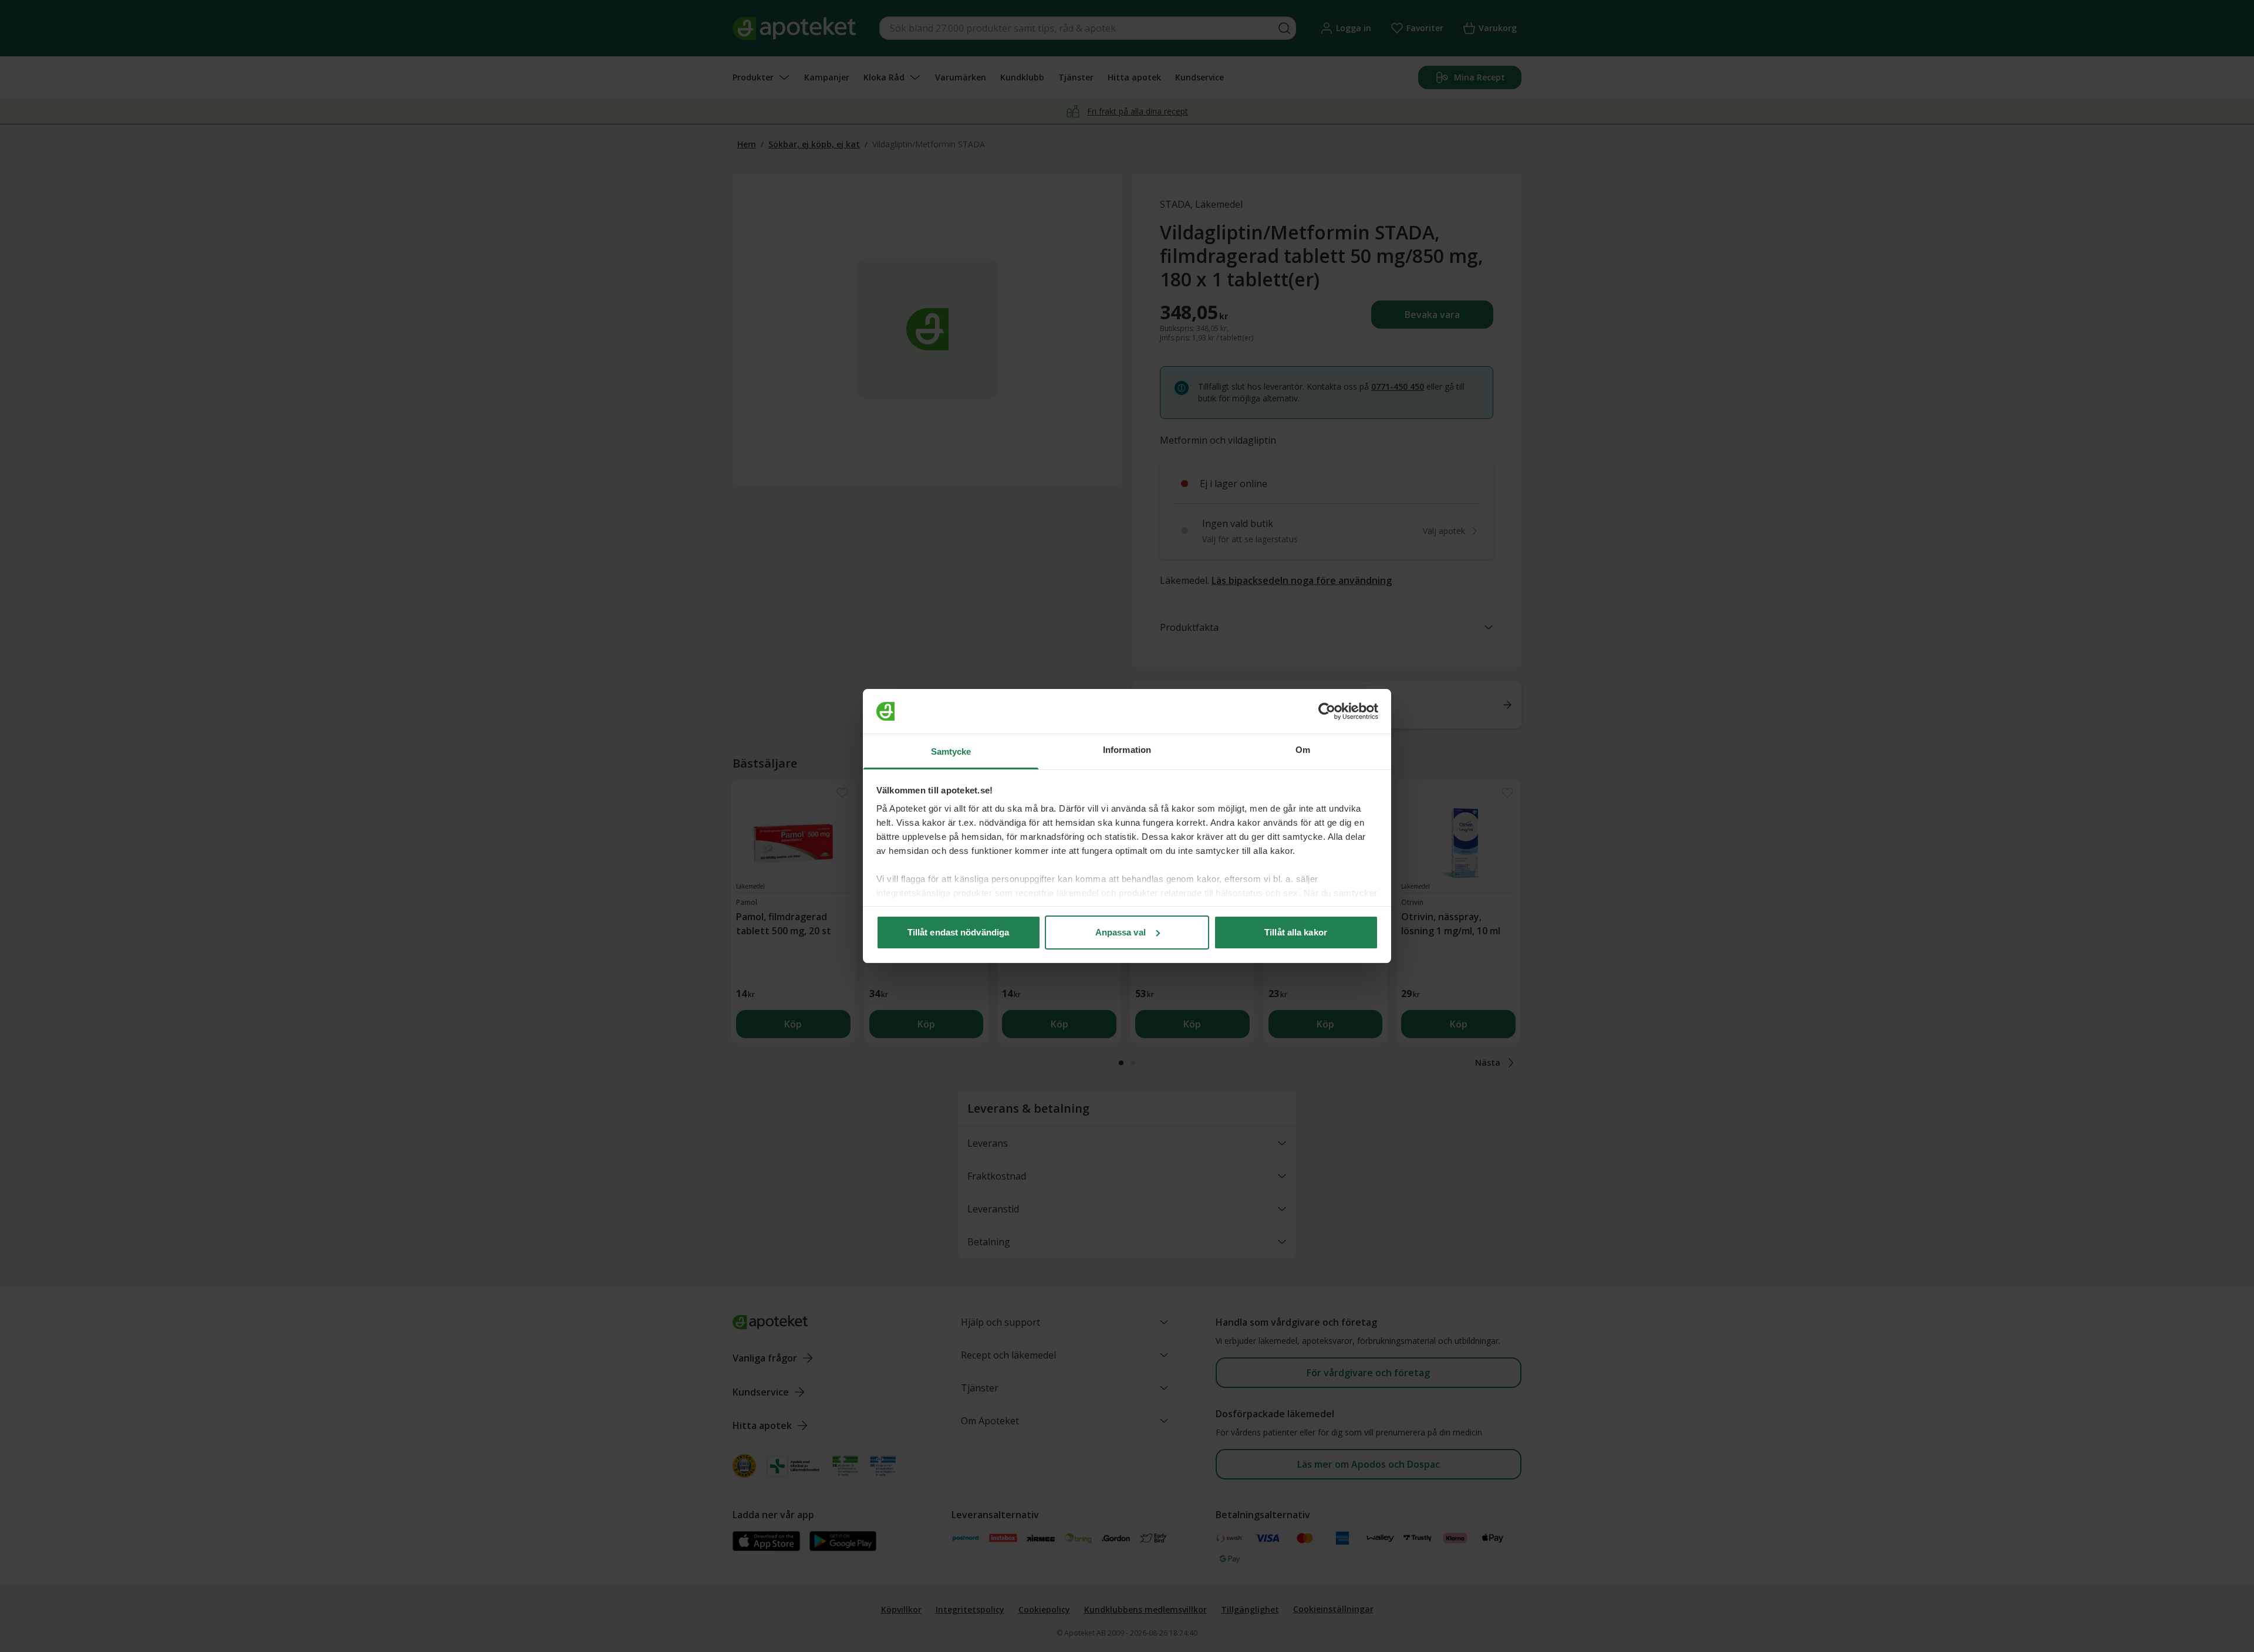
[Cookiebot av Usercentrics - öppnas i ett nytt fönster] (1327, 711)
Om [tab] (1303, 750)
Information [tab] (1127, 750)
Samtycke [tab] (951, 751)
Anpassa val (1121, 932)
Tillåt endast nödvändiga (958, 932)
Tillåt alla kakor (1296, 932)
